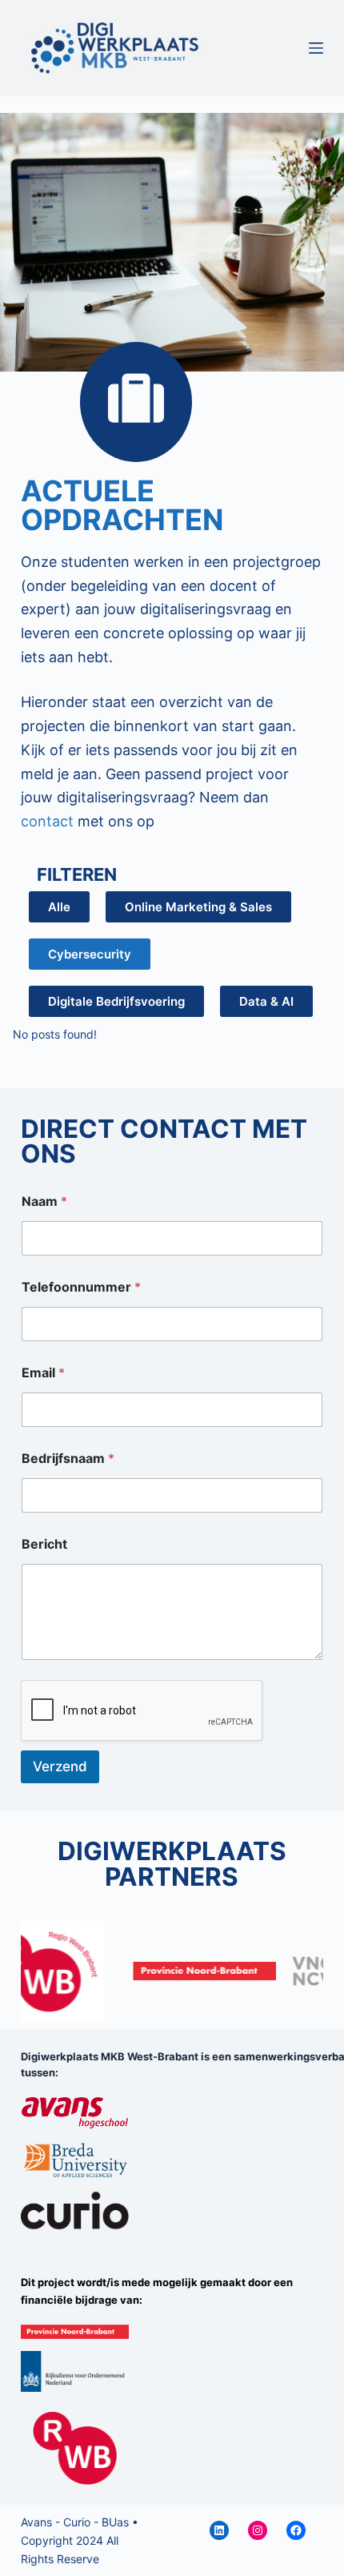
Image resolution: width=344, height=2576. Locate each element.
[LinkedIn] (219, 2530)
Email (43, 1373)
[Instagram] (258, 2530)
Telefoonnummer (81, 1287)
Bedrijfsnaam (68, 1459)
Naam (44, 1202)
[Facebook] (296, 2530)
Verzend (60, 1766)
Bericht (44, 1544)
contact (47, 821)
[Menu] (316, 48)
